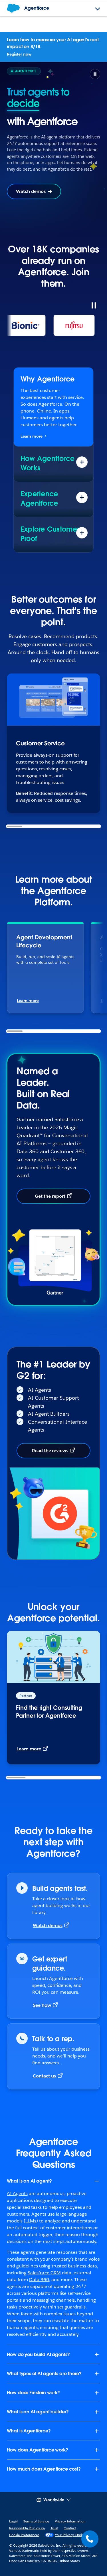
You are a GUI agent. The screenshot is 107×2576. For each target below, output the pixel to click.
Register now (19, 54)
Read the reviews (50, 1439)
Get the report (50, 1185)
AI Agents (17, 2182)
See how (42, 1994)
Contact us (44, 2064)
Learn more (32, 425)
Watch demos (31, 180)
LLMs (31, 2209)
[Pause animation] (94, 294)
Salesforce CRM (44, 2261)
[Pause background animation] (95, 74)
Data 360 (39, 2268)
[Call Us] (90, 2539)
